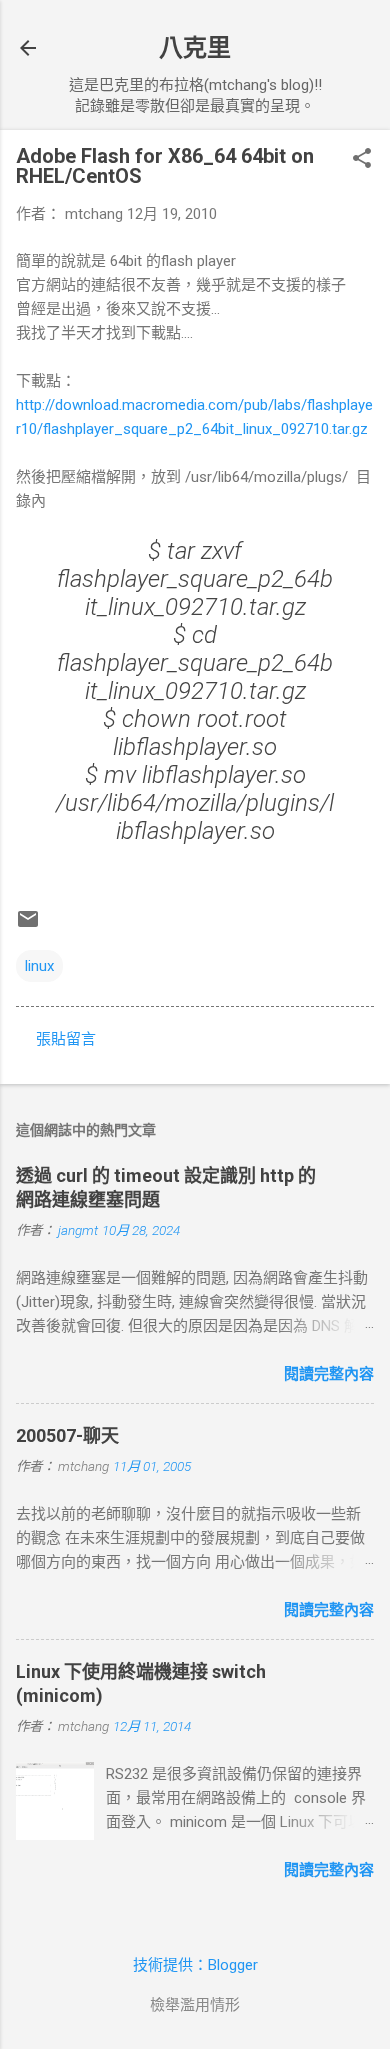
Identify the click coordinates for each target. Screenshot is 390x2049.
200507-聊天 (67, 1435)
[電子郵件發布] (28, 926)
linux (39, 966)
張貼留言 (66, 1039)
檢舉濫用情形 (195, 2005)
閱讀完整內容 (329, 1374)
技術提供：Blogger (195, 1965)
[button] (362, 160)
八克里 (195, 48)
